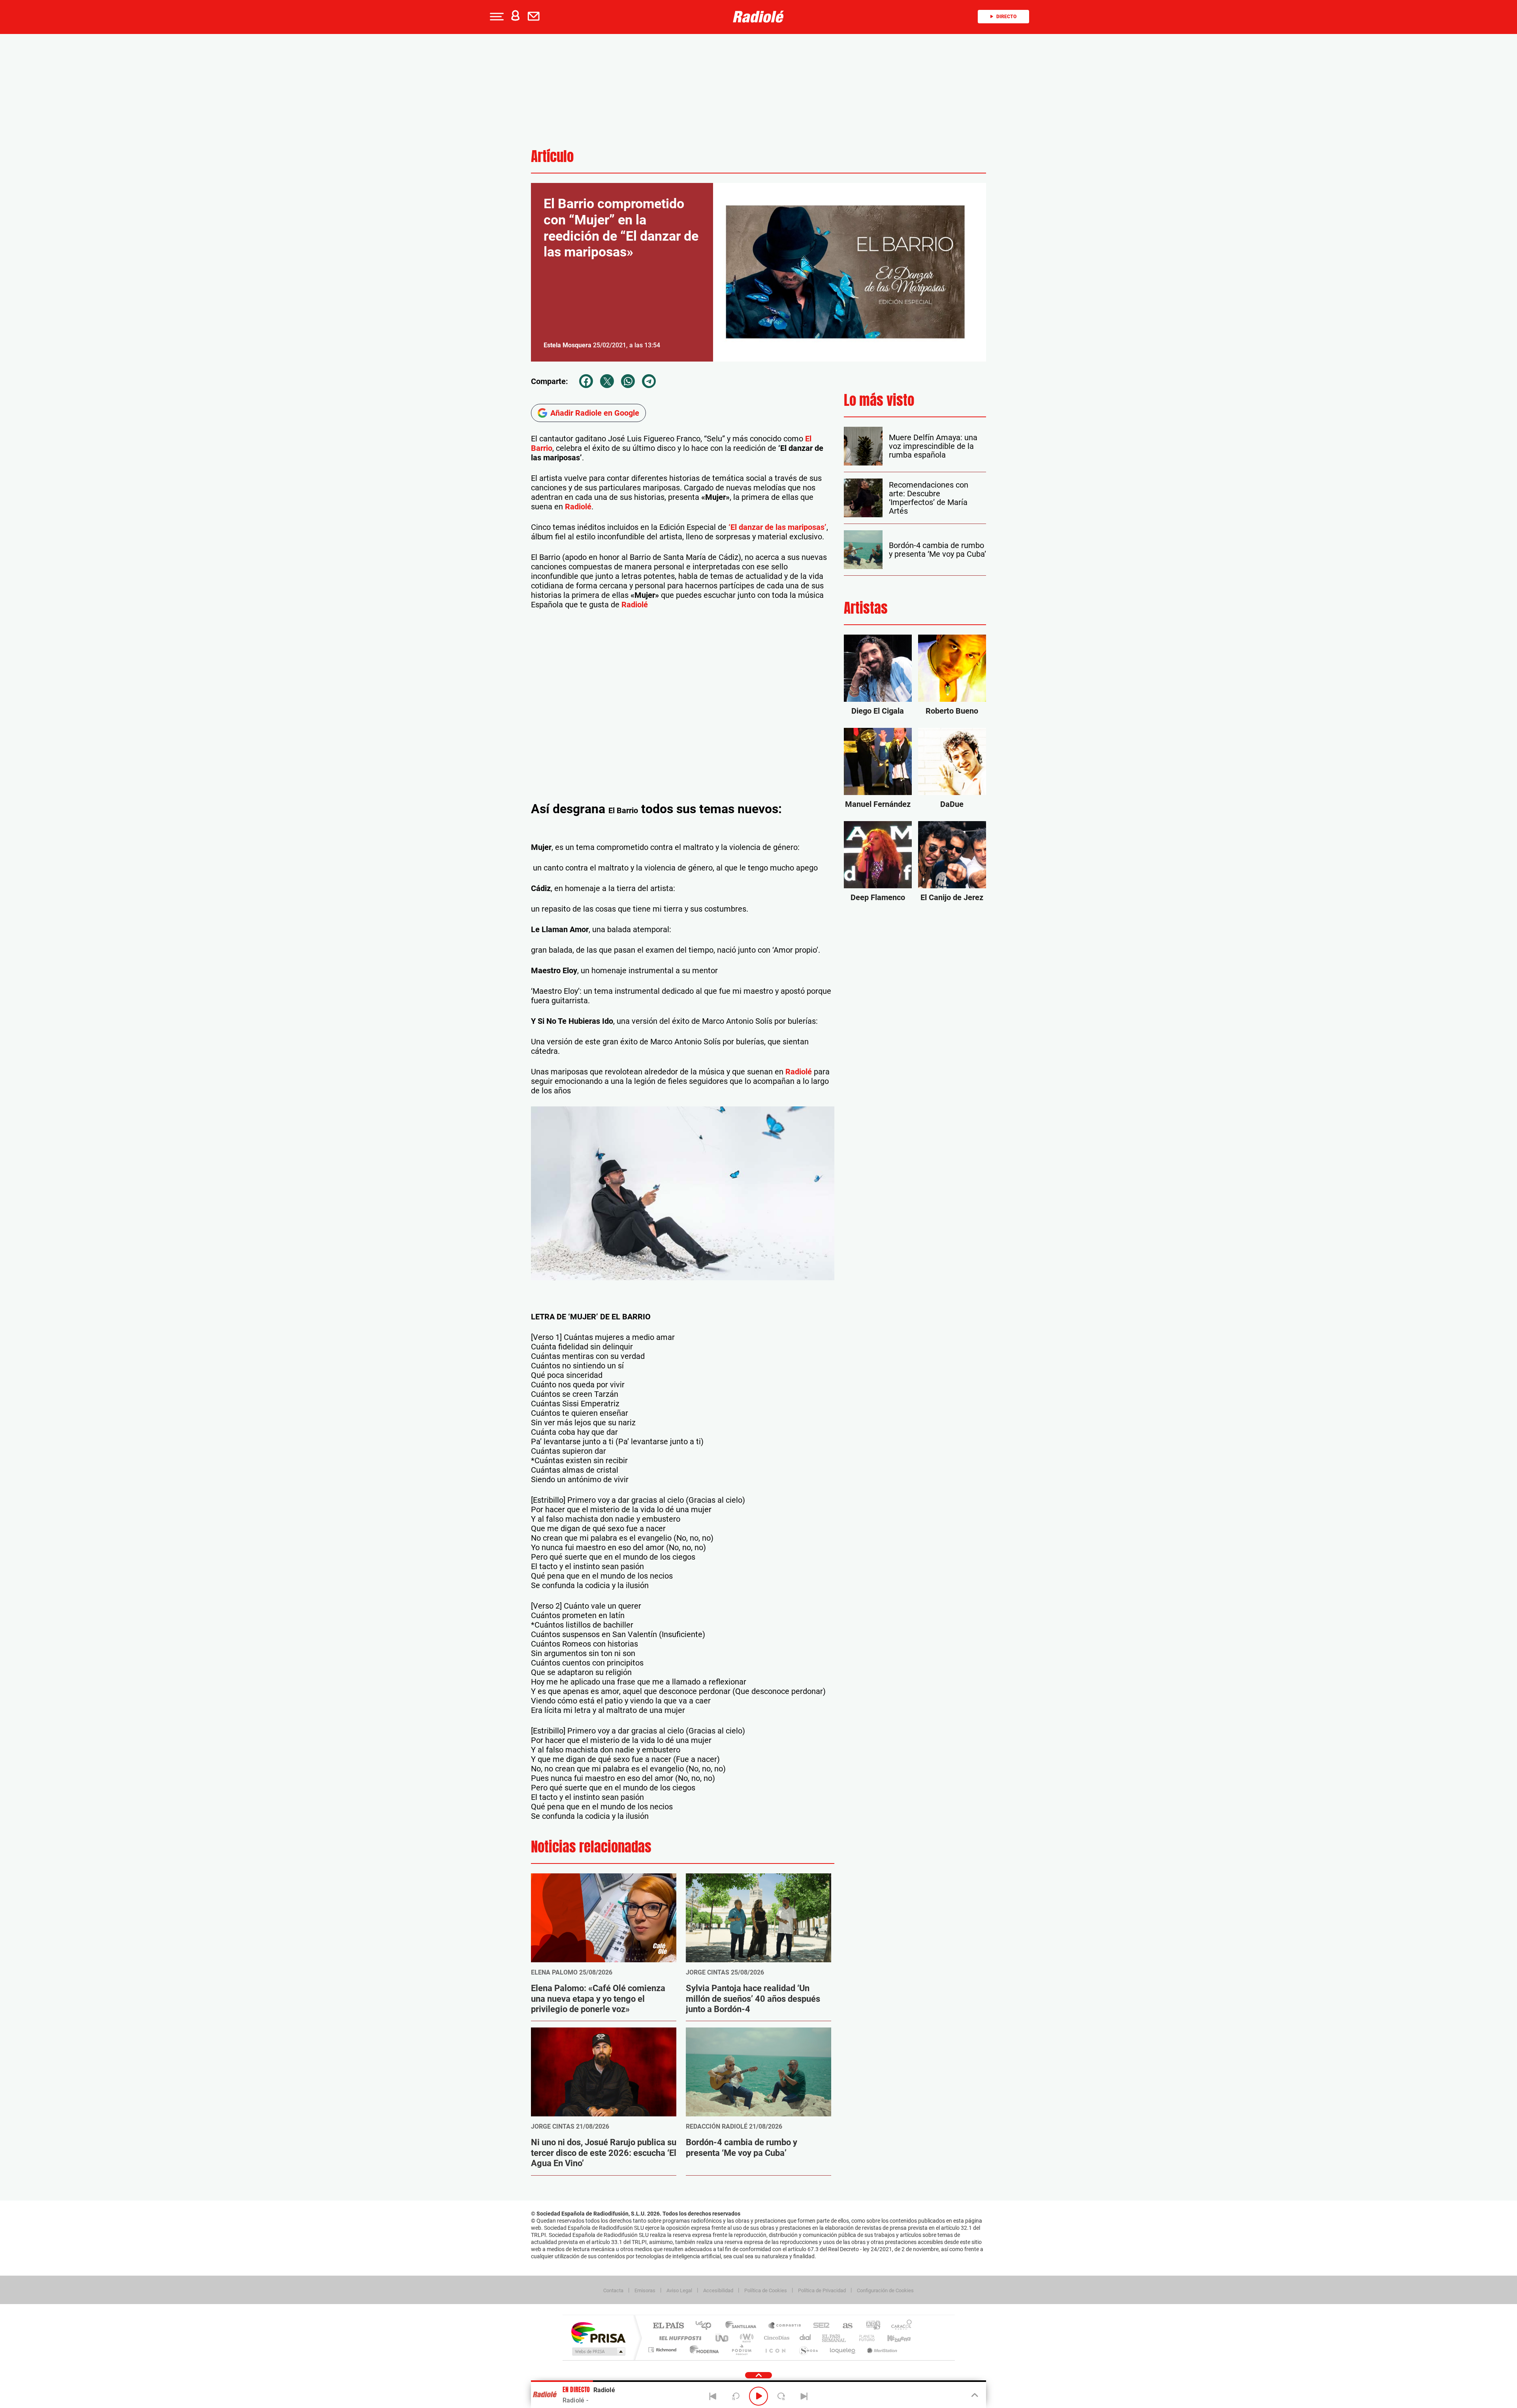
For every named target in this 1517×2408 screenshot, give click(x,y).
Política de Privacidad (822, 2290)
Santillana (743, 2326)
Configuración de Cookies (885, 2290)
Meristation (881, 2350)
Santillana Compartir (785, 2326)
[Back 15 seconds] (736, 2396)
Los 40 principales (706, 2326)
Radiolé (635, 605)
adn (870, 2326)
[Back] (713, 2396)
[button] (496, 17)
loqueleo (843, 2350)
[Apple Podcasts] (25, 232)
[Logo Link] (758, 17)
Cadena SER (819, 2326)
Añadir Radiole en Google (595, 413)
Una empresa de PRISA (598, 2332)
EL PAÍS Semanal (835, 2338)
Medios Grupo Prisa (598, 2351)
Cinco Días (775, 2338)
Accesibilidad (718, 2290)
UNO (723, 2338)
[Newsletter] (535, 17)
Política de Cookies (766, 2290)
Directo (1006, 17)
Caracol (899, 2326)
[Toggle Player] (974, 2395)
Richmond (663, 2350)
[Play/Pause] (758, 2396)
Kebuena (892, 2338)
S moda (808, 2350)
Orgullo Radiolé (73, 151)
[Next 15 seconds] (781, 2396)
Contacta (613, 2290)
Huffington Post (679, 2338)
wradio (745, 2338)
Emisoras (645, 2290)
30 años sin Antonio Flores (87, 135)
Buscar (103, 66)
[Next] (804, 2396)
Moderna (702, 2350)
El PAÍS (668, 2326)
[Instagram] (8, 232)
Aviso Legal (679, 2290)
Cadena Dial (806, 2338)
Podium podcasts (741, 2350)
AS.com (844, 2326)
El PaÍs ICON (775, 2350)
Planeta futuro (864, 2338)
